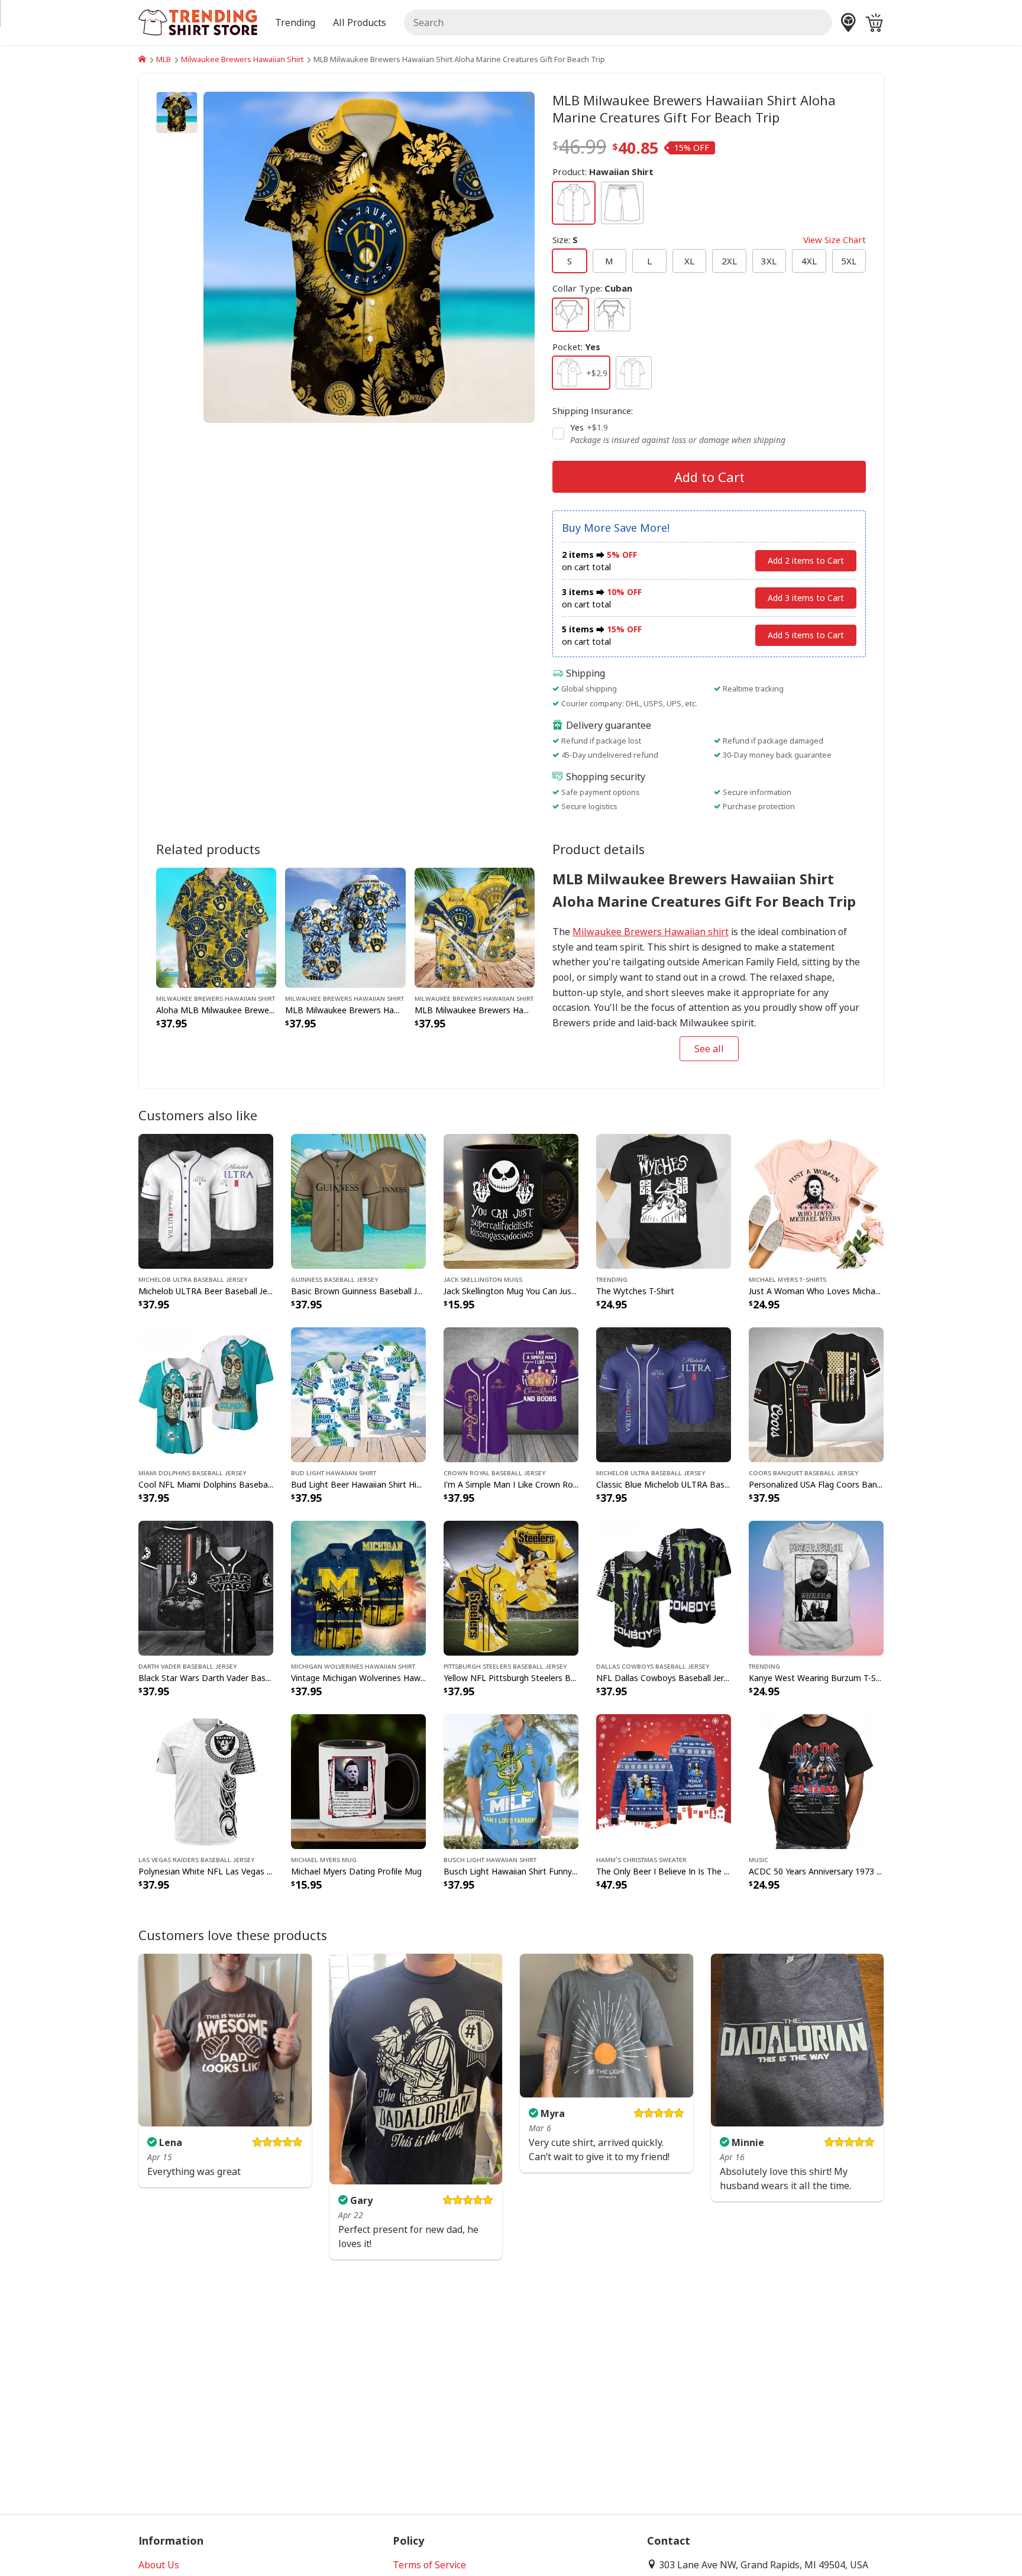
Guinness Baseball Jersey (334, 1279)
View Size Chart (835, 240)
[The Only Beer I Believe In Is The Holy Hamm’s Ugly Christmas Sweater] (664, 1780)
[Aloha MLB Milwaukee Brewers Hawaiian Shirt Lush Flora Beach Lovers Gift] (216, 926)
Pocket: (576, 347)
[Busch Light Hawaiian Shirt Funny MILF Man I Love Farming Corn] (511, 1780)
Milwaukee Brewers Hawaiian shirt (651, 932)
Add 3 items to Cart (806, 598)
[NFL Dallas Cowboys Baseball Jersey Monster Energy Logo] (664, 1587)
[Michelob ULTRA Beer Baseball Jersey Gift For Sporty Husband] (206, 1200)
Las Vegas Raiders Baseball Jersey (196, 1859)
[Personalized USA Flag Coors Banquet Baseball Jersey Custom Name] (816, 1394)
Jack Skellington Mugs (483, 1279)
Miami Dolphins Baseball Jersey (192, 1472)
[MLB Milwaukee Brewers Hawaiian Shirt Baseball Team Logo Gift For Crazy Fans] (475, 926)
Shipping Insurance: (593, 411)
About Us (159, 2565)
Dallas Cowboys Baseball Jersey (653, 1666)
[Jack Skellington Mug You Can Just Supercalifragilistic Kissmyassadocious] (511, 1200)
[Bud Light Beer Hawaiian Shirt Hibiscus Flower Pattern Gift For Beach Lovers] (358, 1394)
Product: (603, 172)
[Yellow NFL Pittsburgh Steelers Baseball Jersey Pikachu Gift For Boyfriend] (511, 1587)
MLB (164, 59)
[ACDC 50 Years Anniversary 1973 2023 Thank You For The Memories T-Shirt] (816, 1780)
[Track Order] (848, 22)
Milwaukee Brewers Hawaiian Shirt (242, 59)
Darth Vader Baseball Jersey (187, 1666)
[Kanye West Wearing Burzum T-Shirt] (816, 1587)
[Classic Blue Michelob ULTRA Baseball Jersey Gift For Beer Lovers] (664, 1394)
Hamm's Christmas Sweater (641, 1859)
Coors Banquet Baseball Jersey (803, 1472)
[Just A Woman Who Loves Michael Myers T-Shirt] (816, 1200)
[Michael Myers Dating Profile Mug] (358, 1780)
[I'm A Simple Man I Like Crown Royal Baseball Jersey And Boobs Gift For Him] (511, 1394)
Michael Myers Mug (324, 1859)
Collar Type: (592, 288)
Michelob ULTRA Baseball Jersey (193, 1279)
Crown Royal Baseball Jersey (494, 1472)
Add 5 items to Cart (806, 635)
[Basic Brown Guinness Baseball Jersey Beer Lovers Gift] (358, 1200)
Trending (612, 1279)
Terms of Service (429, 2565)
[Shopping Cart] (874, 22)
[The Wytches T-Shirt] (664, 1200)
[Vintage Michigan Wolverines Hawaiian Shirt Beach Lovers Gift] (358, 1587)
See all (709, 1049)
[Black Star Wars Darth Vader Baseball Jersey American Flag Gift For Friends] (206, 1587)
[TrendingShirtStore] (142, 59)
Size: (709, 240)
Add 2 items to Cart (806, 560)
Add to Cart (709, 477)
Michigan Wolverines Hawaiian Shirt (353, 1666)
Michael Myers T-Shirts (787, 1279)
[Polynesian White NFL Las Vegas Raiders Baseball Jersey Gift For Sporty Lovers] (206, 1780)
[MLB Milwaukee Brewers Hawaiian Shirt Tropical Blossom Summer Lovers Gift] (345, 926)
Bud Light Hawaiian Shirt (334, 1472)
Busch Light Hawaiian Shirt (490, 1859)
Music (759, 1859)
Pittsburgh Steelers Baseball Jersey (505, 1666)
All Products (360, 22)
